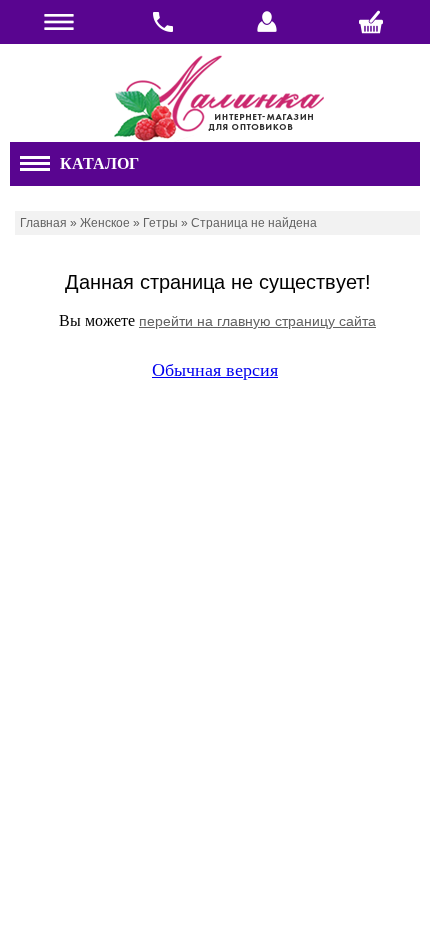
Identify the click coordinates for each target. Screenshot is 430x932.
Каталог (99, 163)
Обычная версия (215, 370)
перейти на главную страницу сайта (257, 321)
